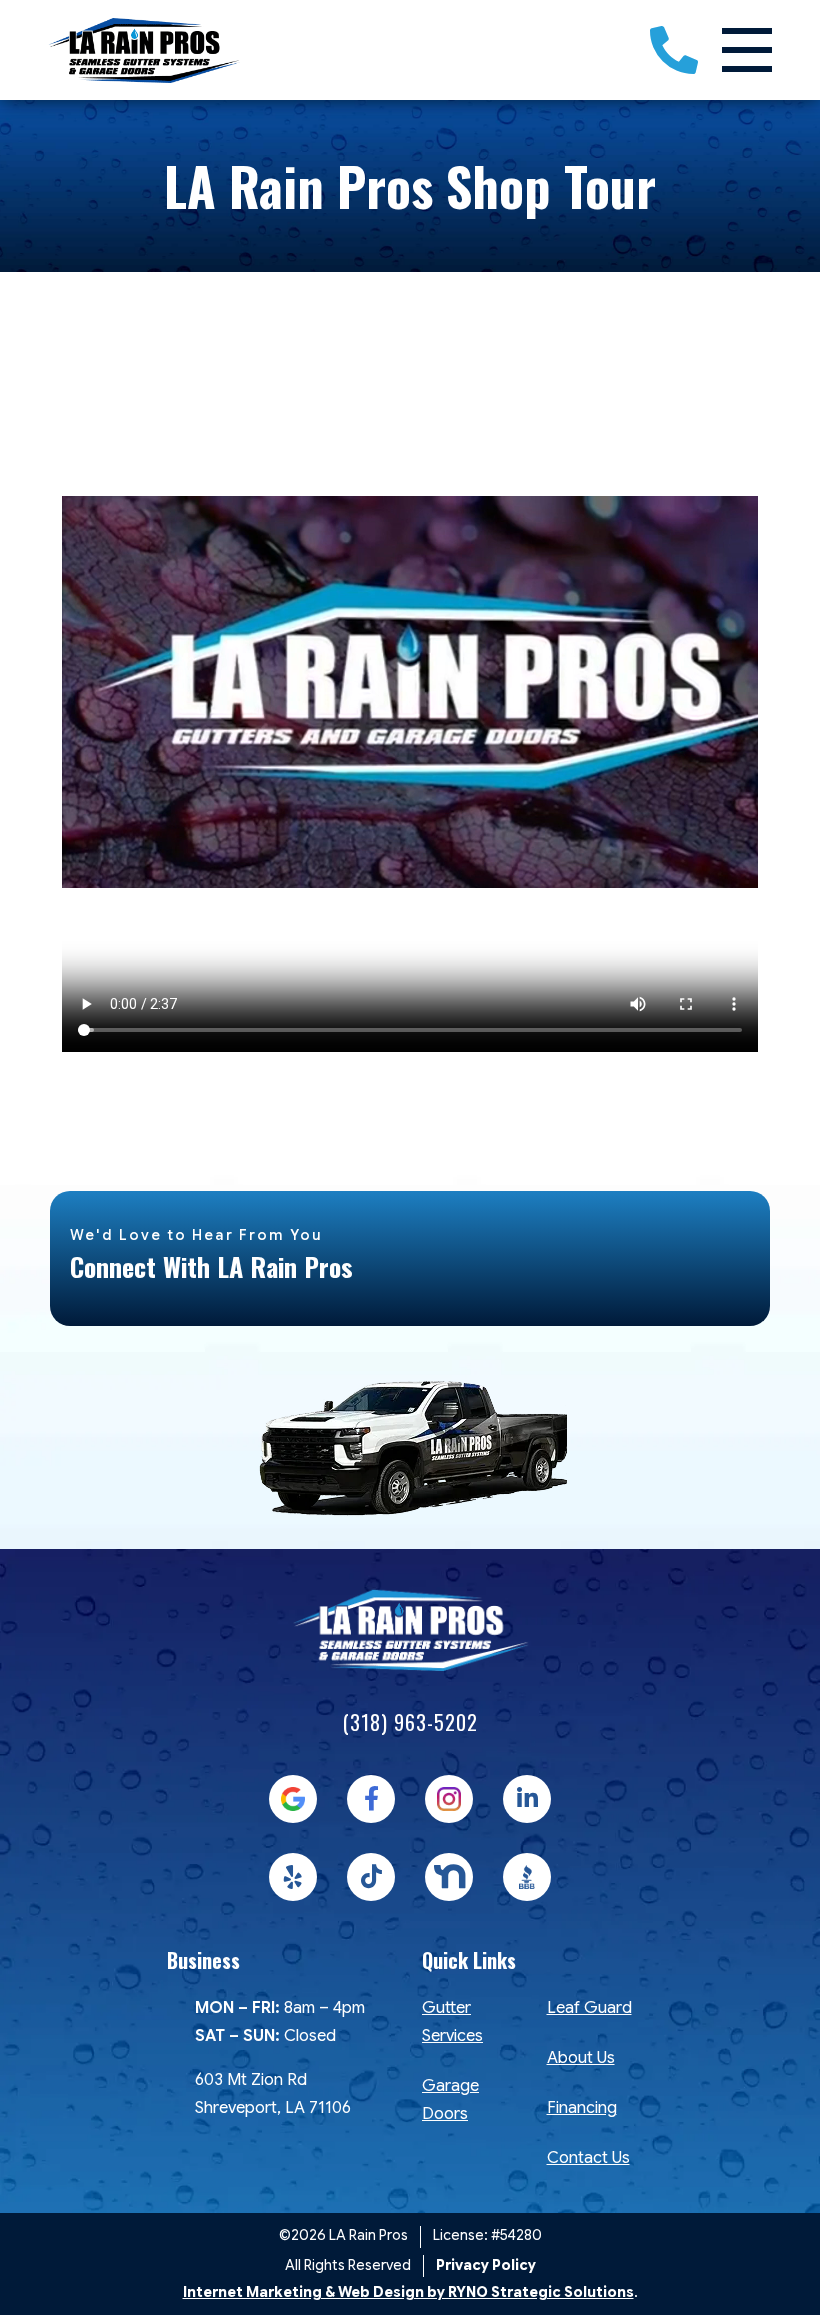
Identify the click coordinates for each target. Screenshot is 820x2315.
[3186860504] (674, 50)
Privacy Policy (486, 2265)
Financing (582, 2108)
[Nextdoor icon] (449, 1877)
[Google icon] (293, 1799)
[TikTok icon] (371, 1877)
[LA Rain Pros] (144, 49)
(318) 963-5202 (410, 1722)
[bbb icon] (527, 1877)
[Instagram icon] (449, 1799)
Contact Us (588, 2158)
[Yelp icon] (293, 1877)
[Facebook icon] (371, 1799)
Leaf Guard (589, 2008)
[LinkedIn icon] (527, 1799)
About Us (581, 2058)
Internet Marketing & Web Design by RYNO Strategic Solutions (408, 2292)
